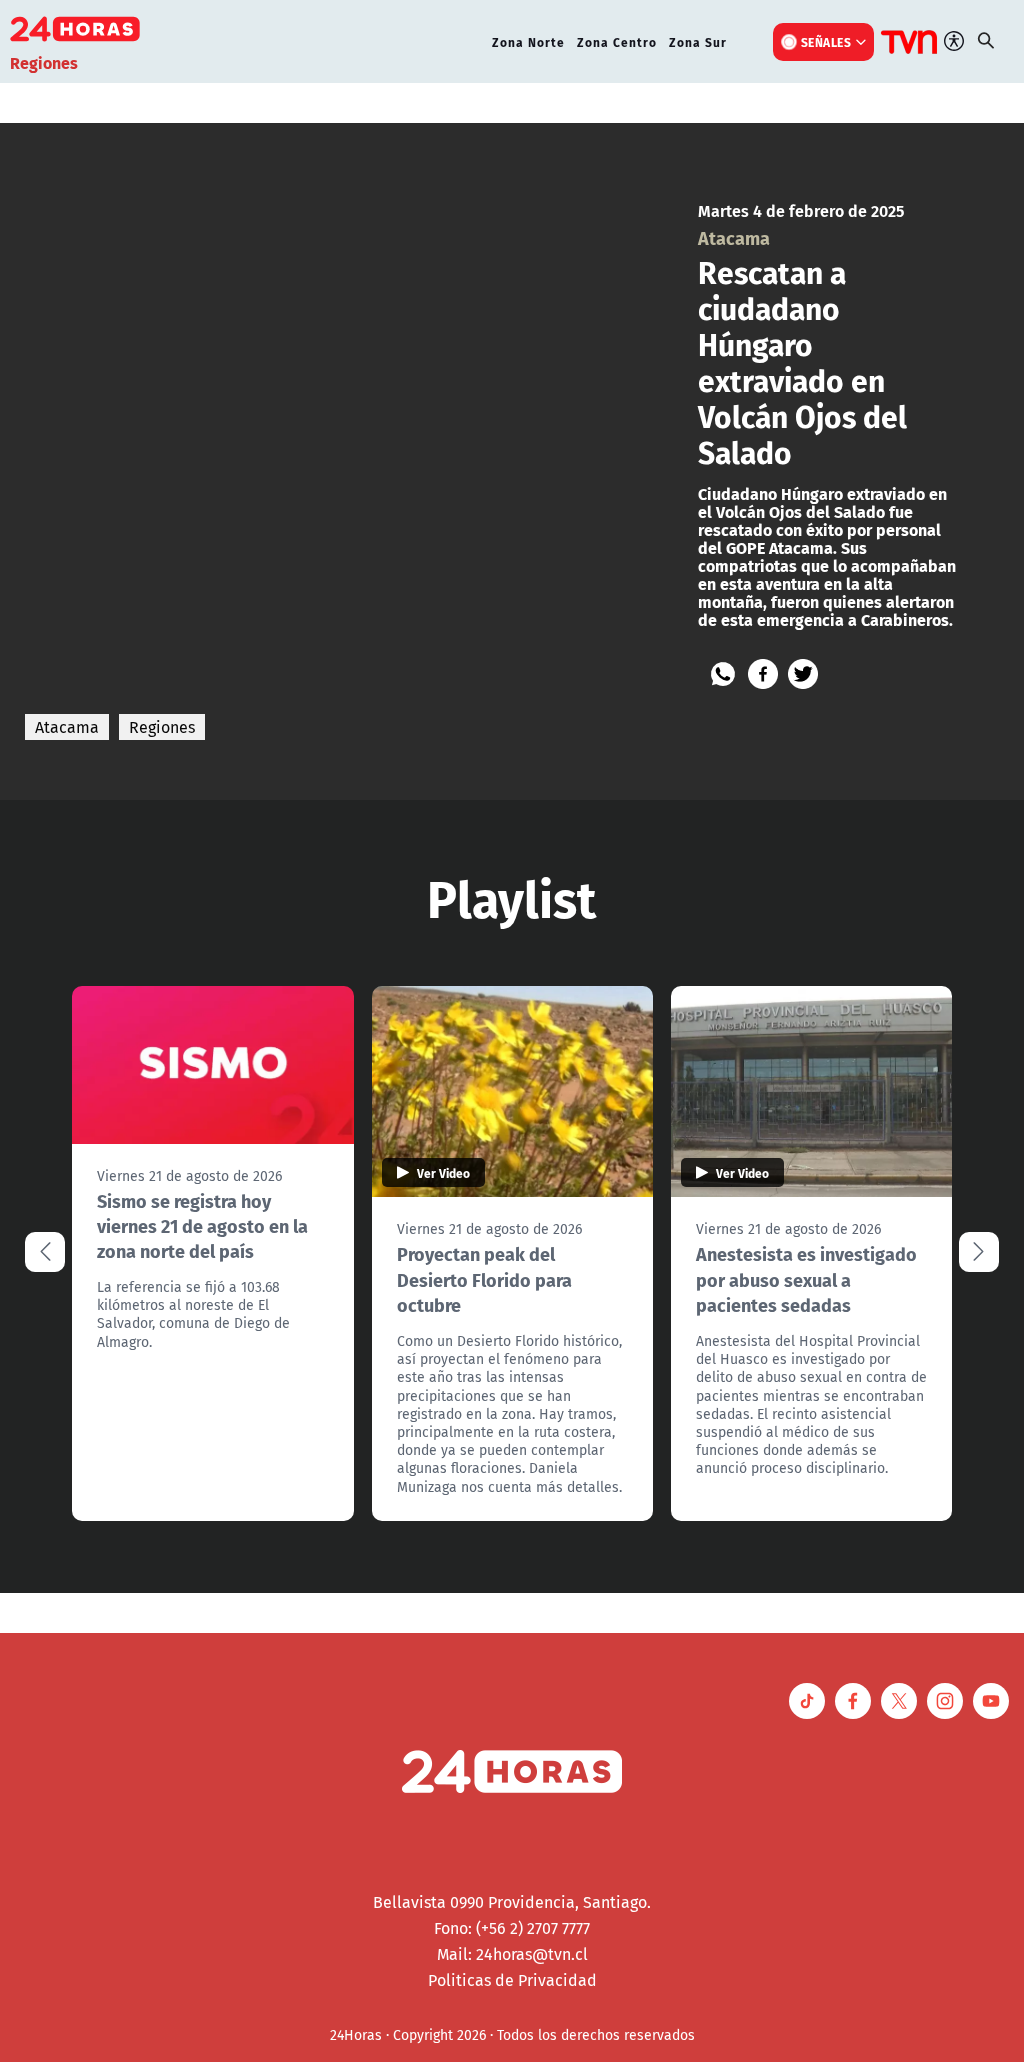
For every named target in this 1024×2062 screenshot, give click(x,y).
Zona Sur (698, 42)
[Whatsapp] (723, 674)
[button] (979, 1252)
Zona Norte (528, 42)
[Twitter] (803, 674)
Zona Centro (617, 42)
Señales (826, 42)
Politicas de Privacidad (512, 1980)
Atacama (67, 727)
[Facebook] (763, 674)
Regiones (162, 727)
